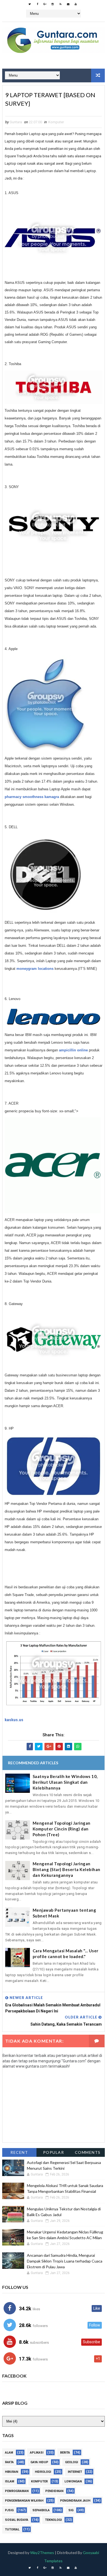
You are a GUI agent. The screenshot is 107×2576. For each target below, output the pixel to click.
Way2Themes (42, 2553)
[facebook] (37, 4)
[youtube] (76, 4)
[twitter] (30, 4)
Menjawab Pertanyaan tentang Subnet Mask (64, 1913)
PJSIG (9, 2510)
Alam (9, 2453)
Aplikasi (37, 2453)
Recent (19, 2152)
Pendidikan (54, 2491)
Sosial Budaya (17, 2520)
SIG (71, 2510)
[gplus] (45, 4)
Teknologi (53, 2520)
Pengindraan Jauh (75, 2501)
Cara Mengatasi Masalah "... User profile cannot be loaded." (66, 1954)
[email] (68, 4)
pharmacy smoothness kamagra (32, 797)
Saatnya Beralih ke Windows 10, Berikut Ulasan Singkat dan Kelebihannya (65, 1782)
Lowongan (73, 2481)
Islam (10, 2481)
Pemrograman (17, 2491)
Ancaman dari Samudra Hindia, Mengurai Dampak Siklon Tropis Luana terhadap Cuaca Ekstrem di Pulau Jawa (65, 2261)
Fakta (9, 2462)
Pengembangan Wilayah (24, 2501)
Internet (75, 2472)
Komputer (56, 122)
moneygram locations (35, 969)
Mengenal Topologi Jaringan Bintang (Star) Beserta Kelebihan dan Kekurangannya (67, 1869)
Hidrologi (43, 2472)
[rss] (60, 4)
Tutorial (12, 2529)
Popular (54, 2152)
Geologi (71, 2462)
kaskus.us (14, 1720)
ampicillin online (73, 1050)
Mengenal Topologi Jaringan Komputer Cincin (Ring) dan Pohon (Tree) (62, 1829)
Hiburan (12, 2472)
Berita (65, 2453)
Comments (88, 2152)
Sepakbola (41, 2510)
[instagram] (53, 4)
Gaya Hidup (39, 2462)
